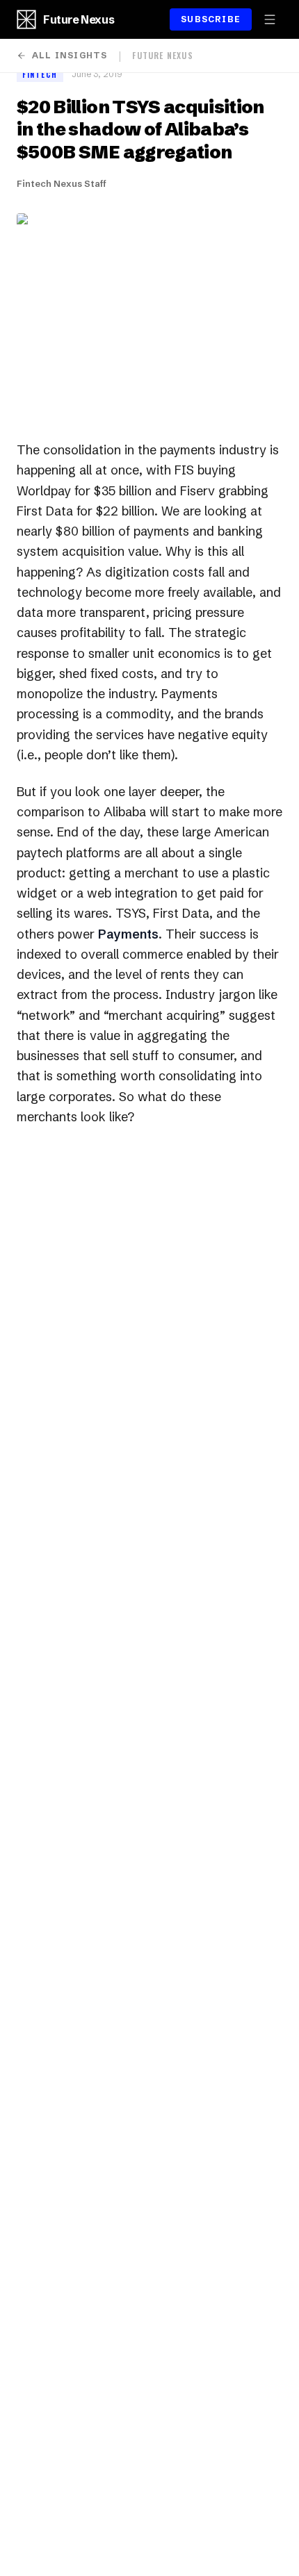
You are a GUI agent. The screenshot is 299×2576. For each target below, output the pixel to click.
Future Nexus (79, 19)
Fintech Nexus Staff (62, 183)
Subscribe (211, 19)
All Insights (70, 55)
